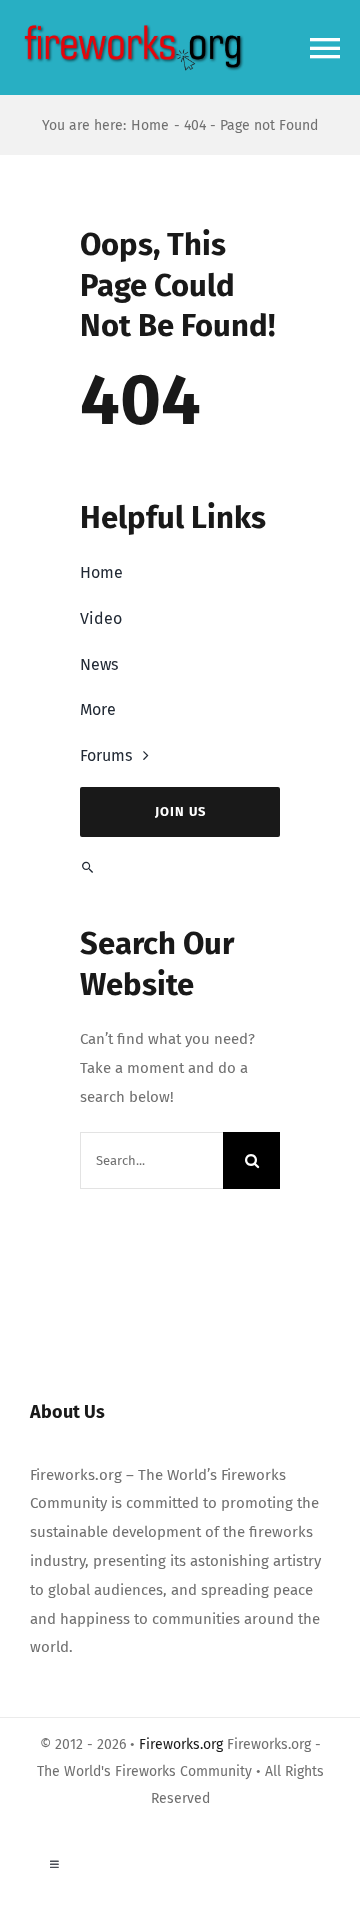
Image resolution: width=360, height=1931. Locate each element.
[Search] (180, 867)
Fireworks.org (181, 1744)
